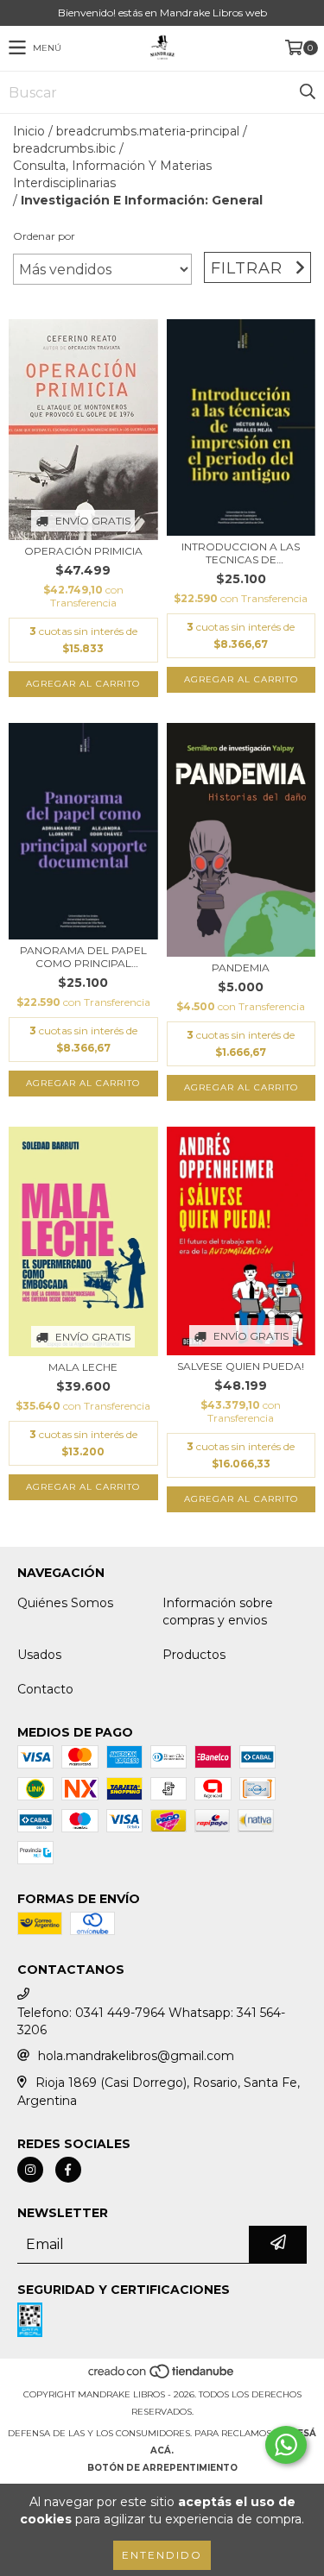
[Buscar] (307, 92)
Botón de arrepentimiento (162, 2468)
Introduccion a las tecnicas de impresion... (241, 553)
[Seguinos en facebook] (68, 2170)
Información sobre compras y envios (218, 1612)
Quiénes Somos (65, 1603)
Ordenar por (44, 236)
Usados (39, 1655)
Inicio (29, 131)
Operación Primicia (83, 551)
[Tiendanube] (162, 2377)
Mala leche (83, 1367)
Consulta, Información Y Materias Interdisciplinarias (112, 174)
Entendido (162, 2555)
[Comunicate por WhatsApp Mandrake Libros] (286, 2445)
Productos (194, 1655)
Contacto (45, 1689)
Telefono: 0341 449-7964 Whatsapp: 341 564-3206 (151, 2021)
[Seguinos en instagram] (30, 2170)
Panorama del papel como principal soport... (83, 957)
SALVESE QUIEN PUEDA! (241, 1366)
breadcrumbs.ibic (64, 148)
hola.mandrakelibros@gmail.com (136, 2056)
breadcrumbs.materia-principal (148, 131)
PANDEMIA (241, 968)
